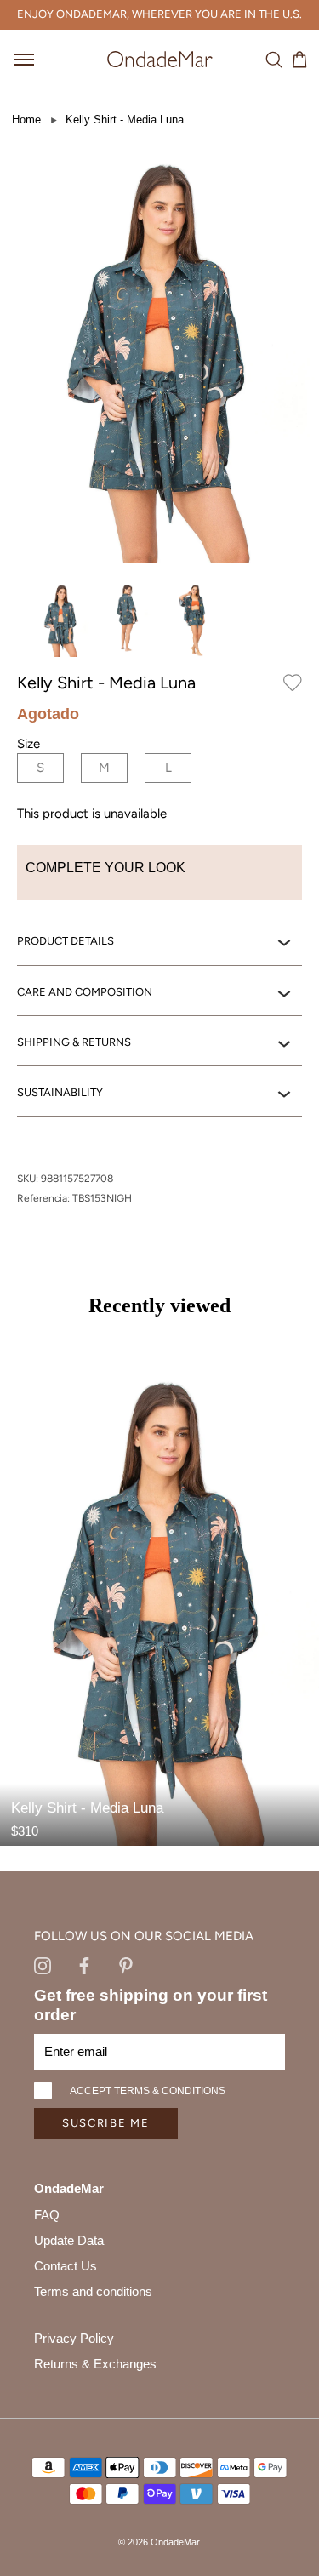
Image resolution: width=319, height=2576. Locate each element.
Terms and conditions (93, 2291)
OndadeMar (175, 2542)
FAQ (47, 2215)
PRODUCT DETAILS (66, 941)
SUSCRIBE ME (106, 2123)
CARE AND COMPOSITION (85, 992)
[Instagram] (43, 1965)
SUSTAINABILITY (60, 1092)
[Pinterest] (126, 1965)
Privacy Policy (74, 2338)
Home (26, 120)
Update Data (69, 2240)
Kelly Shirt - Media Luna (125, 120)
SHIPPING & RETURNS (74, 1042)
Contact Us (66, 2266)
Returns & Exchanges (95, 2364)
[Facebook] (84, 1965)
